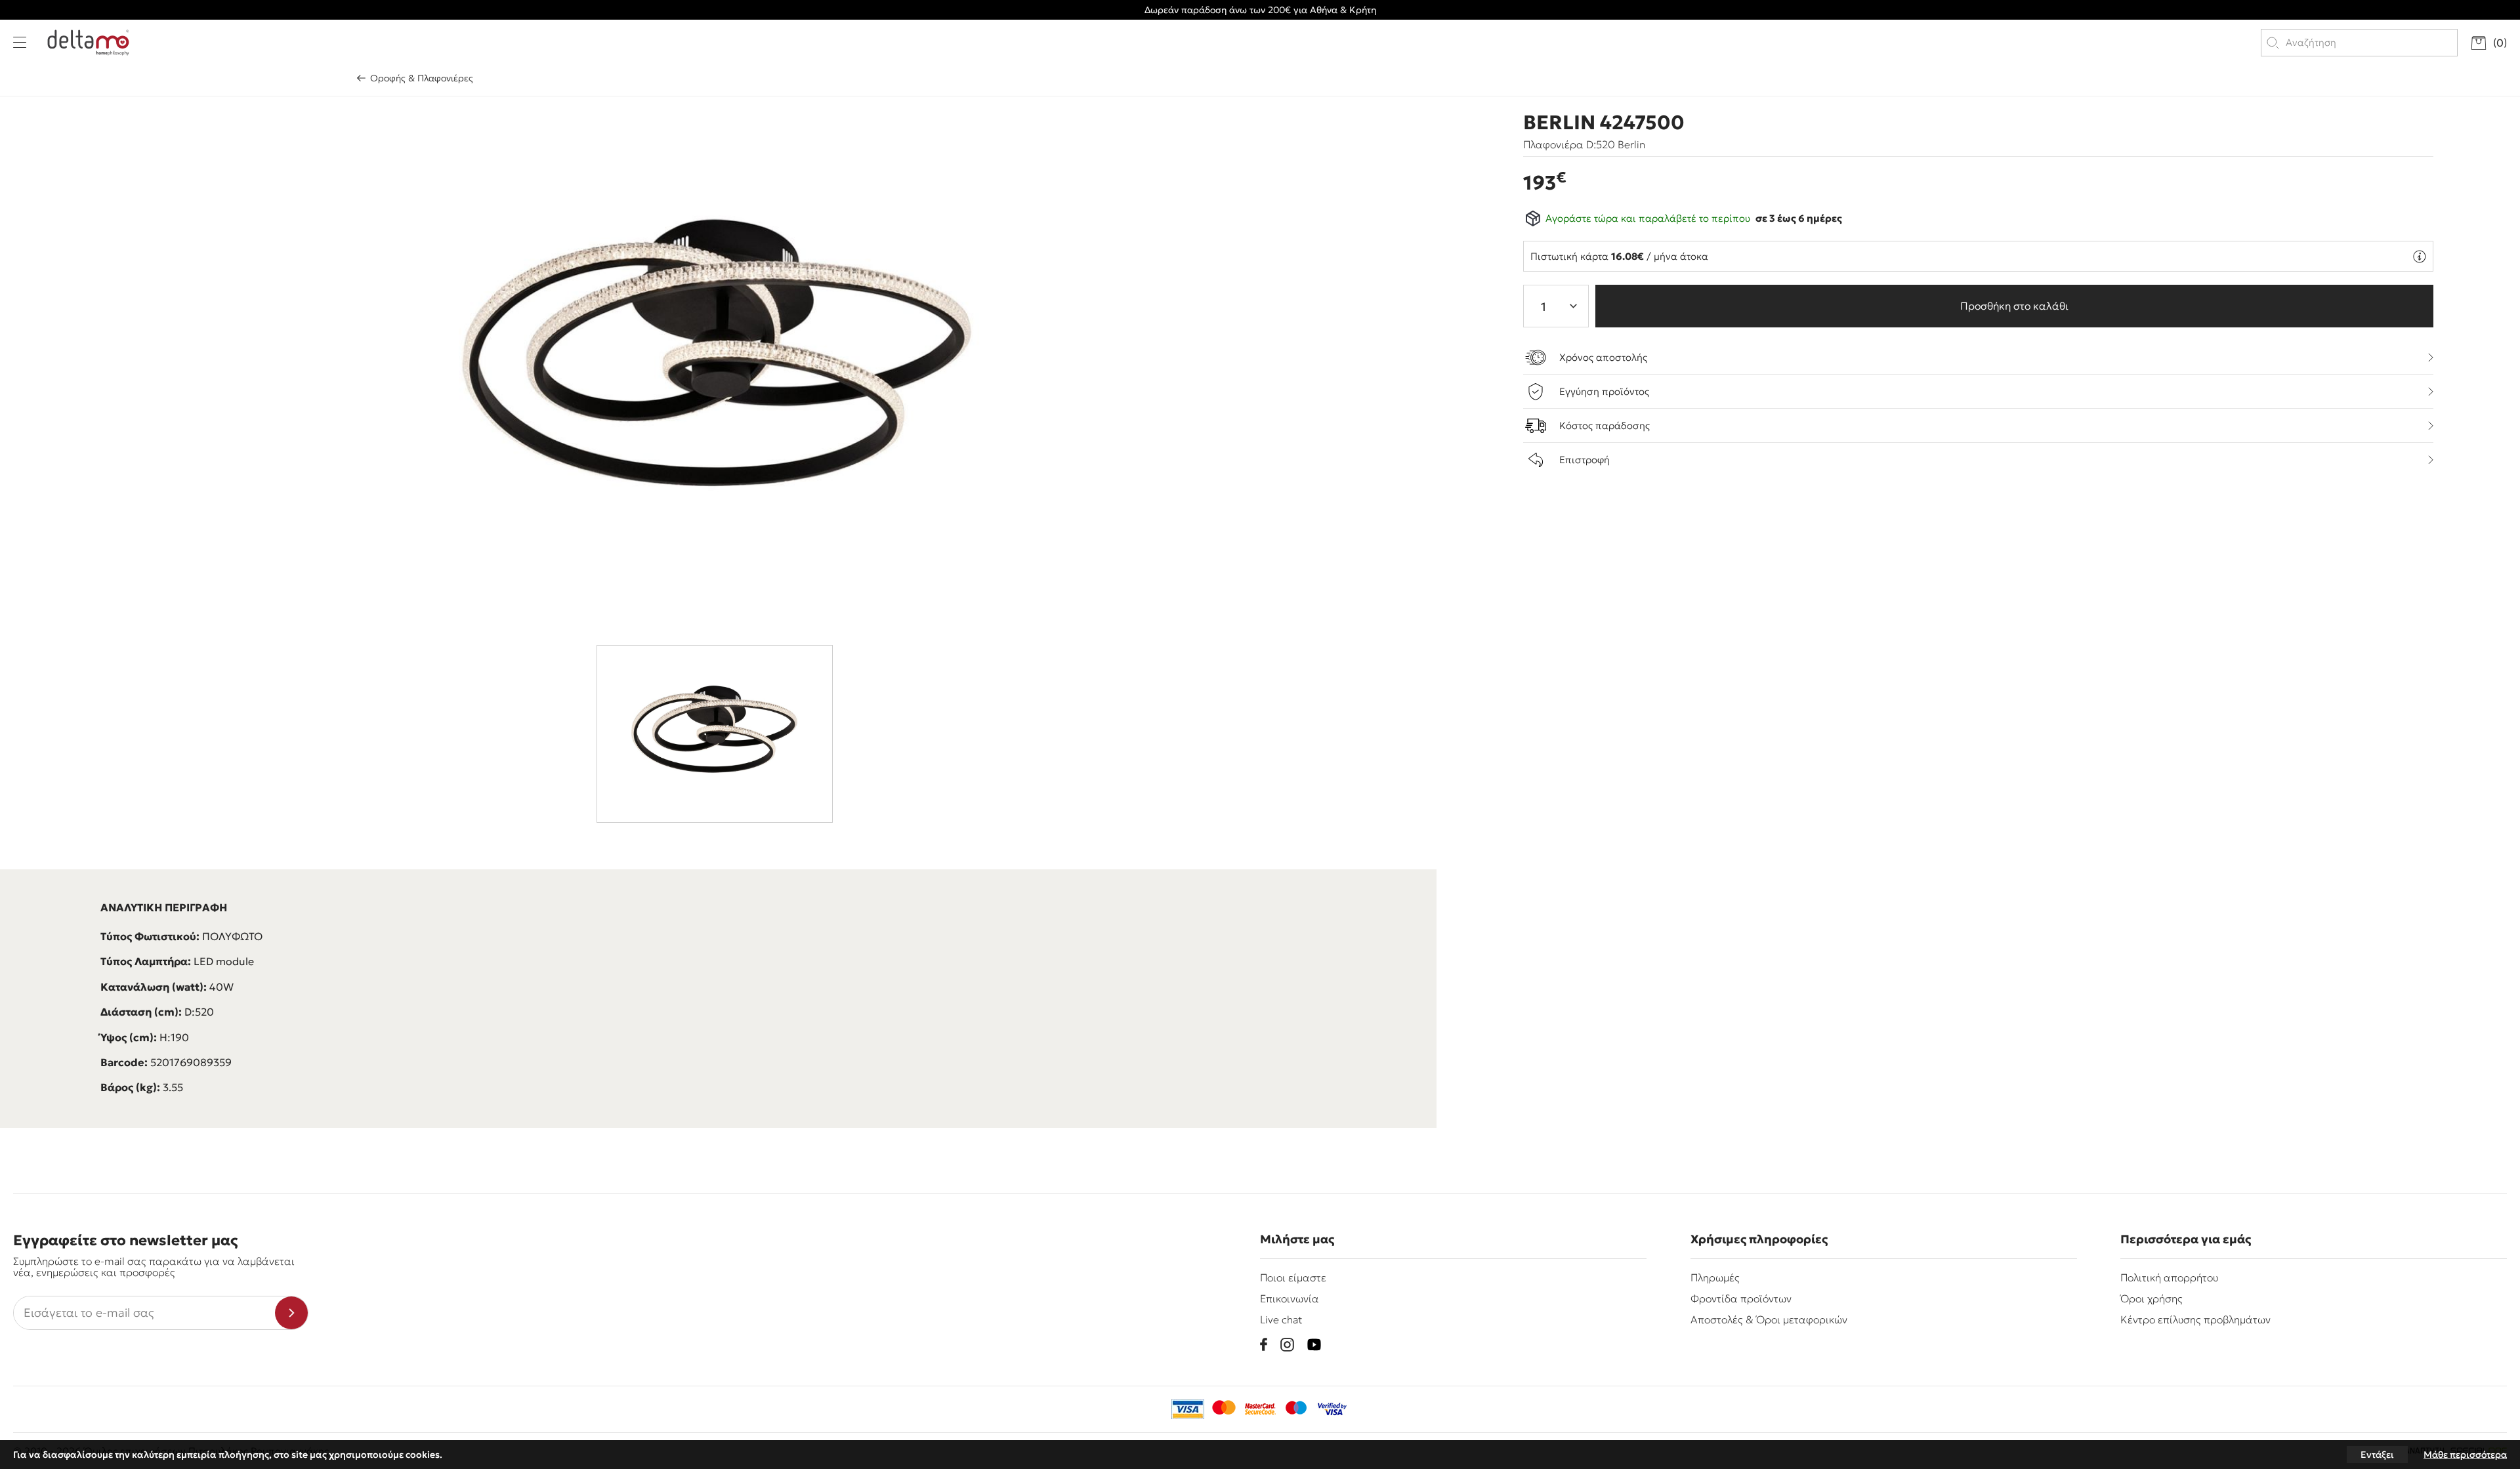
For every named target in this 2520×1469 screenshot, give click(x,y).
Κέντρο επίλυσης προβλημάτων (2195, 1319)
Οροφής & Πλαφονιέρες (422, 78)
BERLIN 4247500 (1604, 123)
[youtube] (1314, 1345)
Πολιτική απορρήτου (2169, 1277)
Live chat (1281, 1319)
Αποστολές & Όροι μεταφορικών (1769, 1319)
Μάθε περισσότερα (2465, 1455)
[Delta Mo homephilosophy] (88, 43)
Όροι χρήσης (2152, 1298)
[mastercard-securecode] (1260, 1409)
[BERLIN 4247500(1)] (719, 367)
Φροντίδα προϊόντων (1741, 1298)
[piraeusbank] (1332, 1409)
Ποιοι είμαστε (1293, 1277)
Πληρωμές (1715, 1277)
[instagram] (1287, 1345)
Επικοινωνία (1290, 1298)
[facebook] (1264, 1344)
